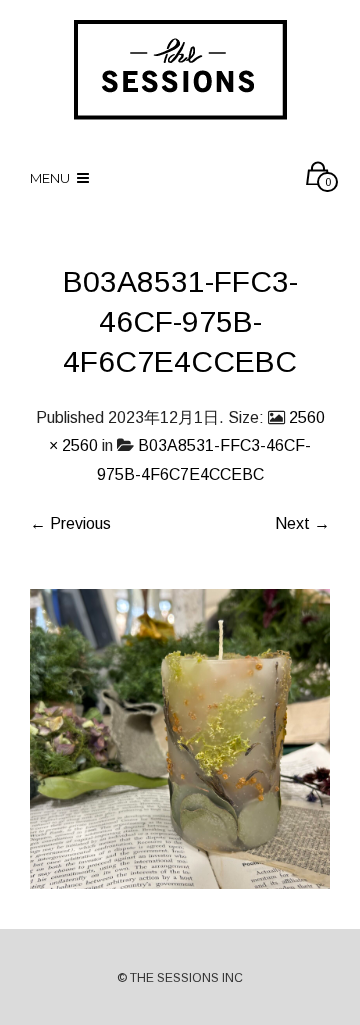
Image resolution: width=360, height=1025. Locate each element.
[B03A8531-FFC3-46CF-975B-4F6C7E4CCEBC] (180, 737)
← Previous (70, 523)
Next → (302, 523)
